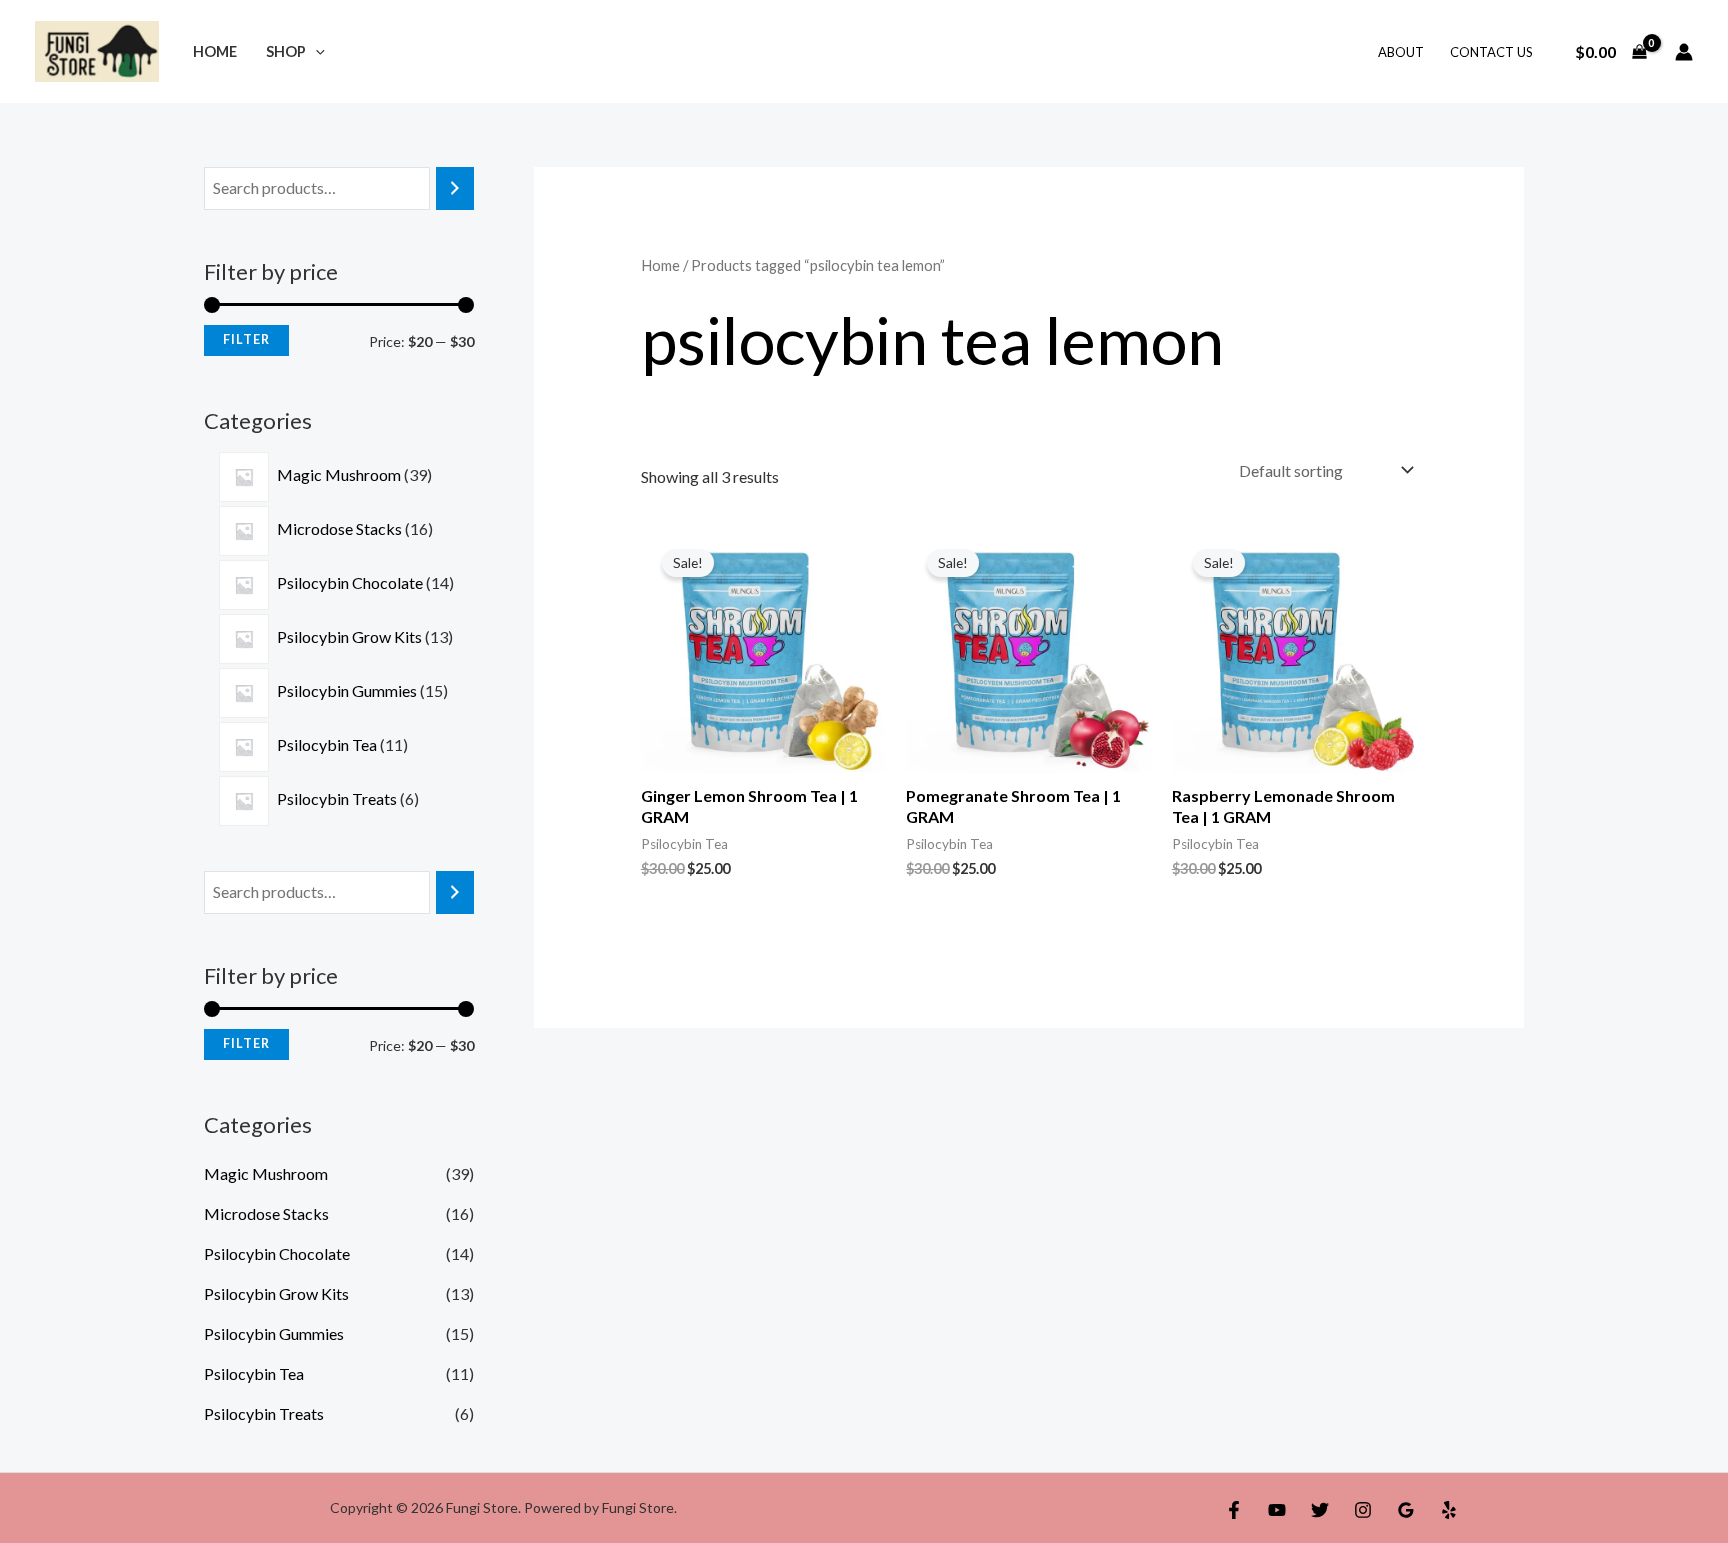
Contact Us (1491, 52)
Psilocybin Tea (254, 1373)
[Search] (455, 188)
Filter (246, 339)
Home (215, 51)
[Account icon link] (1684, 52)
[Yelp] (1449, 1510)
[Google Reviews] (1406, 1510)
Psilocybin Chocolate (277, 1253)
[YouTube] (1277, 1510)
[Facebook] (1234, 1510)
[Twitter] (1320, 1510)
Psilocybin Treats (264, 1413)
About (1401, 52)
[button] (315, 51)
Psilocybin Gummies (274, 1333)
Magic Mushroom (266, 1173)
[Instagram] (1363, 1510)
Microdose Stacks (266, 1213)
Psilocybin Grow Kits (276, 1293)
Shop (286, 51)
